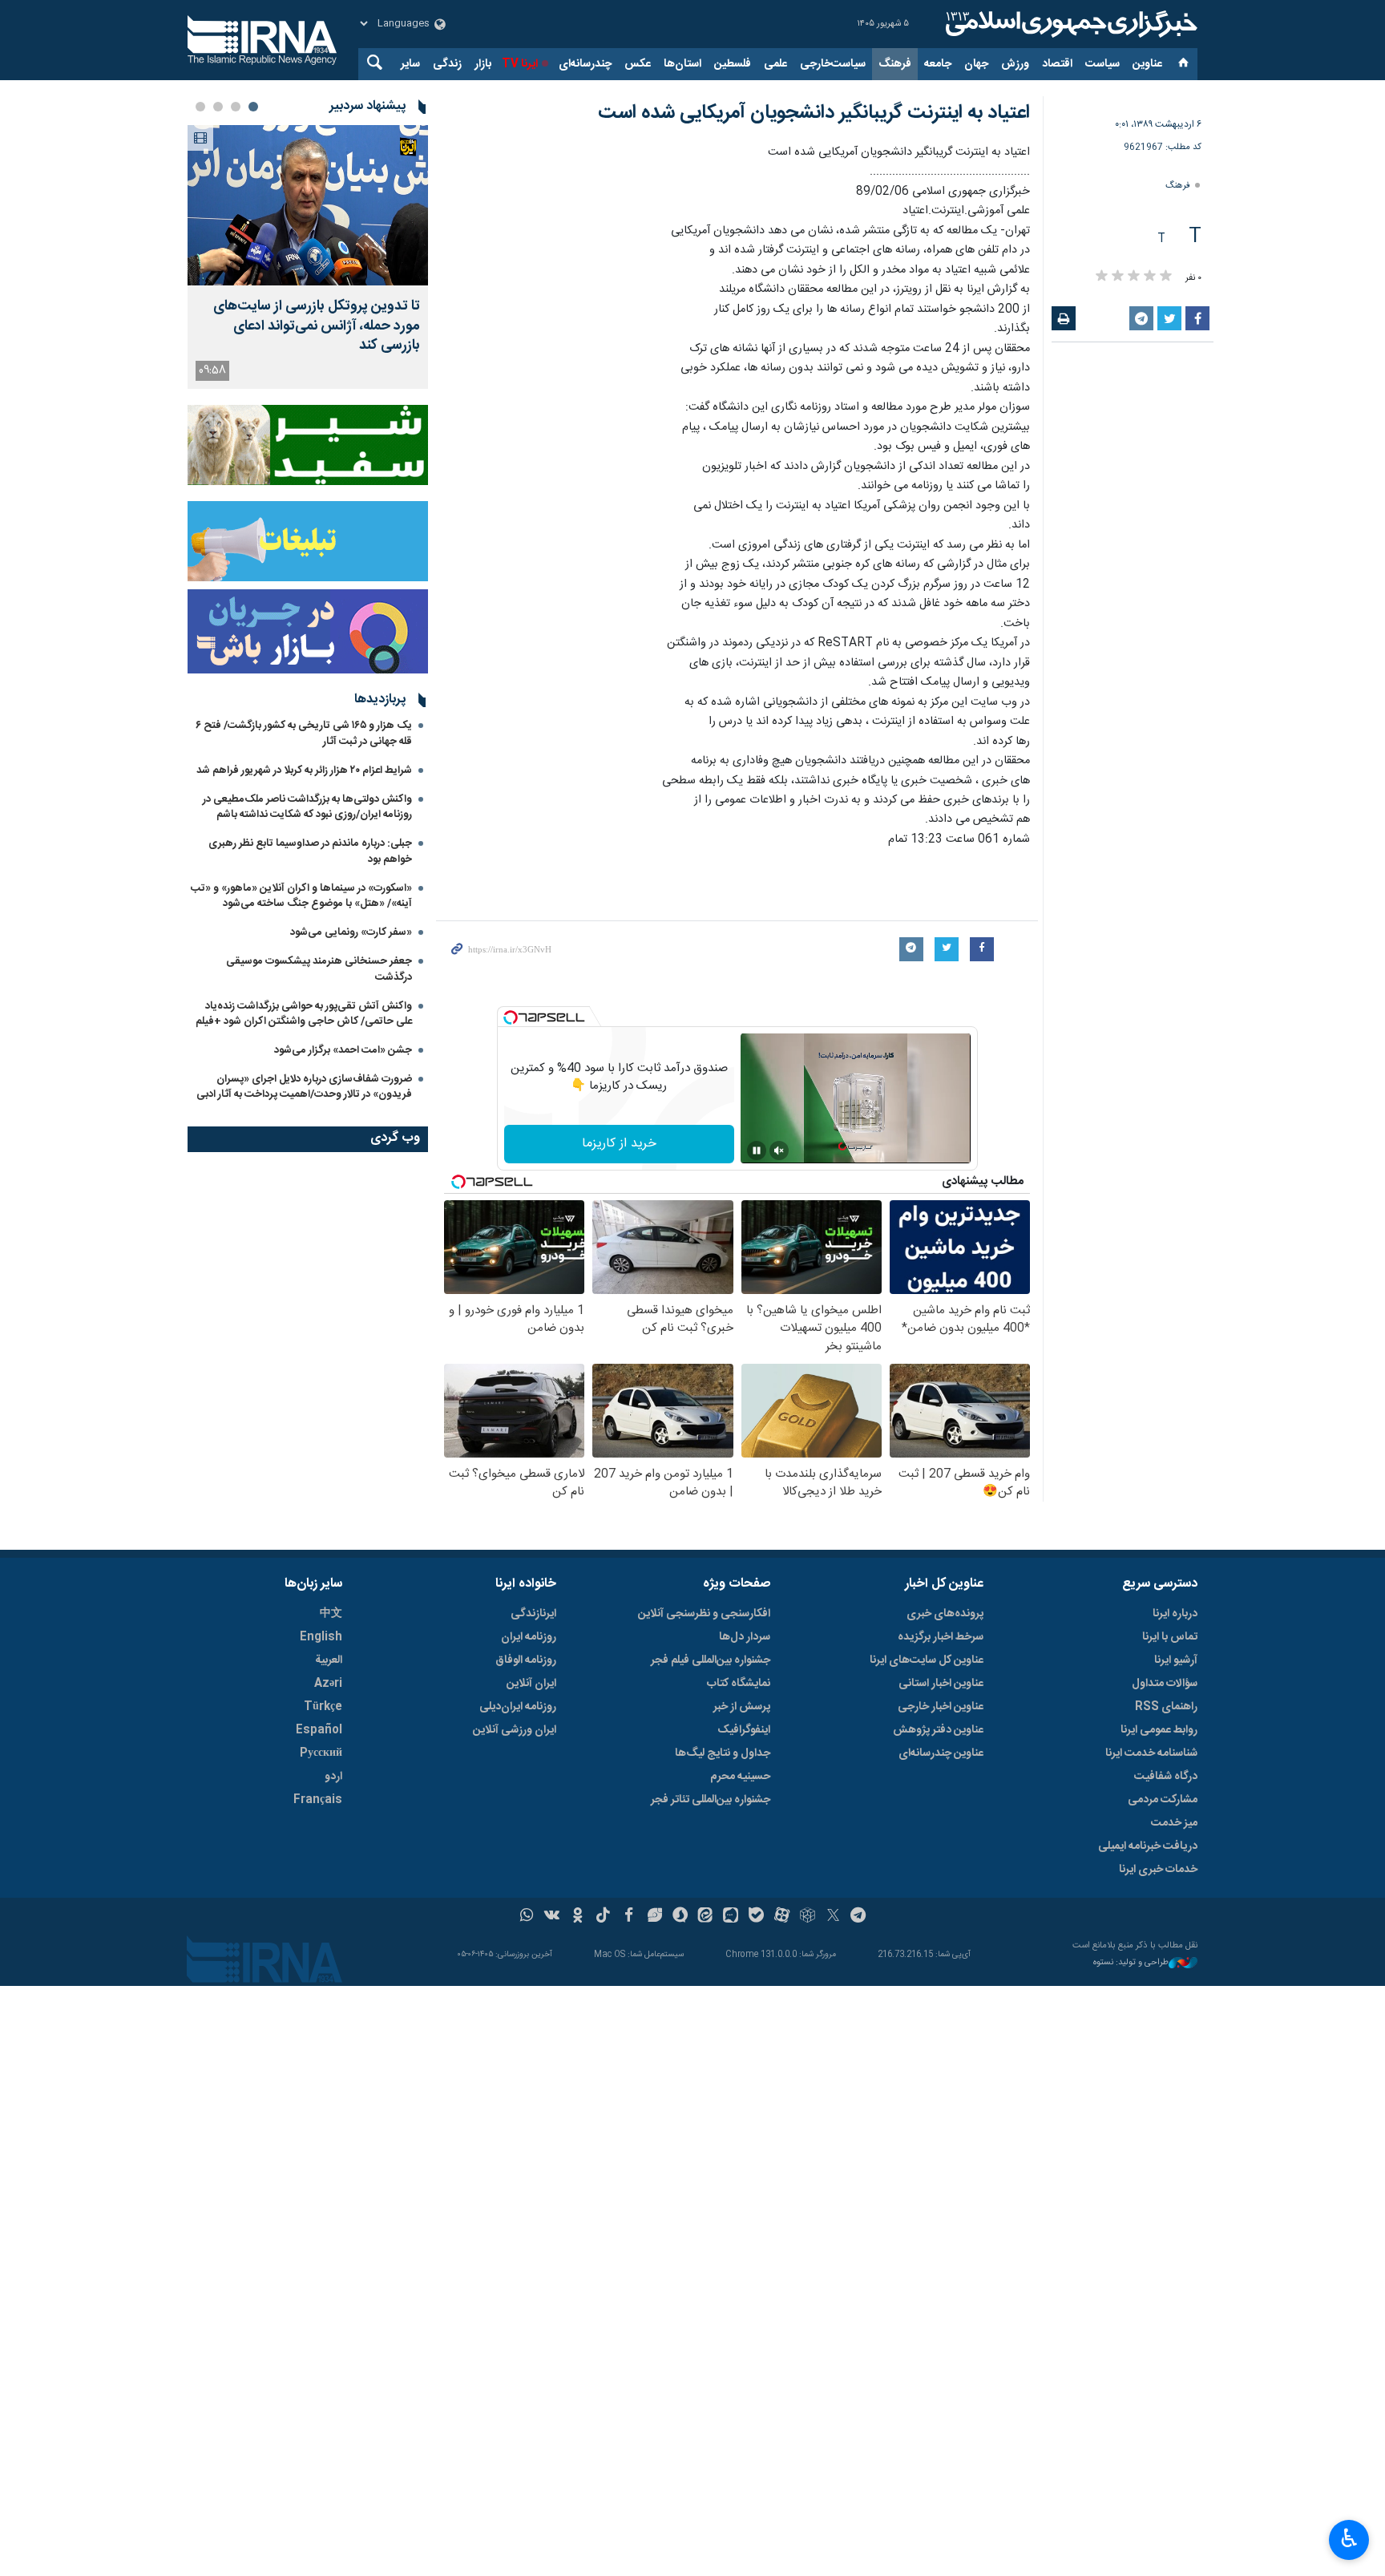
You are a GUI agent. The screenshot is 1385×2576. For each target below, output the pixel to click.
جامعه (938, 64)
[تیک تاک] (603, 1917)
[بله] (756, 1917)
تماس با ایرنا (1170, 1637)
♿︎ (1349, 2538)
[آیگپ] (731, 1917)
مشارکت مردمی (1163, 1800)
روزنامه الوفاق (526, 1660)
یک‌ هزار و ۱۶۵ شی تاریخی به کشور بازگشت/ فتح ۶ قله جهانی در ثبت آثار (304, 733)
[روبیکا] (808, 1917)
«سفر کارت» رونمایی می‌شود (351, 932)
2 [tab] (236, 107)
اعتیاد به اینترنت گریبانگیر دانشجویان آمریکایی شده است (814, 113)
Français (318, 1800)
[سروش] (680, 1917)
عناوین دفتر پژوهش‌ (938, 1730)
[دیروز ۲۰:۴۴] (308, 205)
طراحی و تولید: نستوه (1131, 1963)
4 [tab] (200, 107)
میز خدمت (1174, 1823)
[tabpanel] (308, 257)
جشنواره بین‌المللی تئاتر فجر (711, 1800)
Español (319, 1730)
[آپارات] (782, 1917)
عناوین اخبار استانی (941, 1684)
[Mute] (779, 1151)
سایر (410, 64)
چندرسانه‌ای (585, 64)
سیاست (1102, 64)
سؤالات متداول (1165, 1684)
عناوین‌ (1147, 64)
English (321, 1637)
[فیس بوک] (629, 1917)
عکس (638, 64)
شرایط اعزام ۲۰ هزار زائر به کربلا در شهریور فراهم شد (304, 770)
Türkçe (323, 1707)
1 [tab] (253, 107)
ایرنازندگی (533, 1614)
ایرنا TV (520, 64)
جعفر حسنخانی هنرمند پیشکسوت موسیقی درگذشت (319, 969)
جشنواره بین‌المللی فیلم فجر (711, 1660)
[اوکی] (577, 1917)
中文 (331, 1614)
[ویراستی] (654, 1917)
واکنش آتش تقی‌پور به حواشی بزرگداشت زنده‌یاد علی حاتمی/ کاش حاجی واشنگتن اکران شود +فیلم (304, 1014)
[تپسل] (511, 1017)
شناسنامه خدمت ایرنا (1151, 1753)
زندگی (447, 64)
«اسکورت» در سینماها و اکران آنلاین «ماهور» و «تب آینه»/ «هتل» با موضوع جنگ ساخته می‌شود (301, 896)
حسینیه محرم (740, 1777)
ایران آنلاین (531, 1684)
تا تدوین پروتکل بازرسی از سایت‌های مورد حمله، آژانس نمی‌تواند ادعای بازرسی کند (317, 326)
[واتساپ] (527, 1917)
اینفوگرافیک (744, 1730)
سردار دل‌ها (745, 1637)
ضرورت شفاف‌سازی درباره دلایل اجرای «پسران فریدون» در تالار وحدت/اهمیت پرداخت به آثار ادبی (304, 1087)
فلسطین (733, 64)
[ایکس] (833, 1917)
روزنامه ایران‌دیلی (518, 1707)
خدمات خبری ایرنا (1158, 1870)
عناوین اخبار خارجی (941, 1707)
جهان (976, 64)
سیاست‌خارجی (833, 64)
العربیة (329, 1660)
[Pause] (757, 1151)
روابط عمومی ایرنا (1159, 1730)
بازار (483, 64)
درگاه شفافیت (1166, 1777)
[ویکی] (552, 1917)
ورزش (1015, 64)
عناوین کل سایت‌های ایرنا (927, 1660)
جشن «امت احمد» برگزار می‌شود (343, 1050)
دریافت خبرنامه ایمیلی (1148, 1846)
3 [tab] (218, 107)
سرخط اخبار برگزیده (941, 1637)
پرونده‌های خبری (945, 1614)
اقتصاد (1057, 64)
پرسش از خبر (742, 1707)
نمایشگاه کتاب (739, 1684)
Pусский (321, 1753)
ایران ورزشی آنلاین (515, 1730)
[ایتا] (706, 1917)
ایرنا (1069, 24)
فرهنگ (895, 64)
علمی (775, 64)
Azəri (328, 1684)
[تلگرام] (859, 1917)
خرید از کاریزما (619, 1144)
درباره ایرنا (1175, 1614)
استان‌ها (682, 64)
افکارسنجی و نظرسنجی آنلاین (704, 1614)
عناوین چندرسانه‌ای (941, 1753)
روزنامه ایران (529, 1637)
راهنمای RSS (1166, 1707)
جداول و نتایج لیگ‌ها (723, 1753)
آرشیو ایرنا (1176, 1660)
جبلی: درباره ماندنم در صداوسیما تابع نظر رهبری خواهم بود (310, 851)
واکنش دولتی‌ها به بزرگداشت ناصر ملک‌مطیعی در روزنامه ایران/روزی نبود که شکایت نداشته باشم (307, 807)
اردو (333, 1777)
